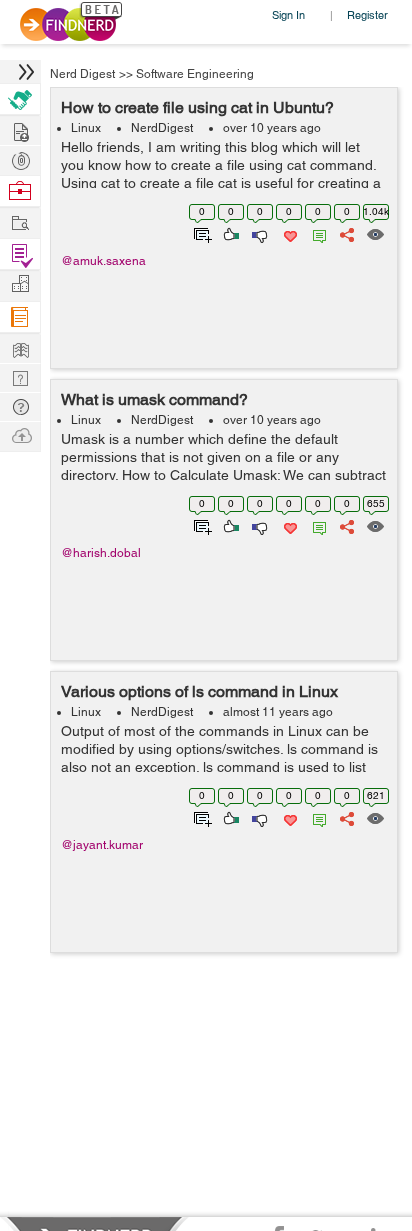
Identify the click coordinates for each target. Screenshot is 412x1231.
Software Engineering (195, 74)
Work (20, 191)
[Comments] (316, 233)
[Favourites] (288, 233)
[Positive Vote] (229, 233)
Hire (20, 99)
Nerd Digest (82, 74)
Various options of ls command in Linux (199, 691)
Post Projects (20, 129)
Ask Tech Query (20, 405)
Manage (20, 254)
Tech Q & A (20, 376)
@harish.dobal (101, 553)
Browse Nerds (20, 158)
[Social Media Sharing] (345, 233)
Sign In (288, 14)
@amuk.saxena (103, 261)
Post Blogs (20, 434)
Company (20, 284)
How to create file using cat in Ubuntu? (197, 107)
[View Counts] (374, 233)
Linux (86, 128)
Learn (20, 317)
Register (367, 14)
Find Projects (20, 221)
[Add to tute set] (200, 233)
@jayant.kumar (102, 845)
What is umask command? (154, 399)
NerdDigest (162, 128)
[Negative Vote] (258, 233)
